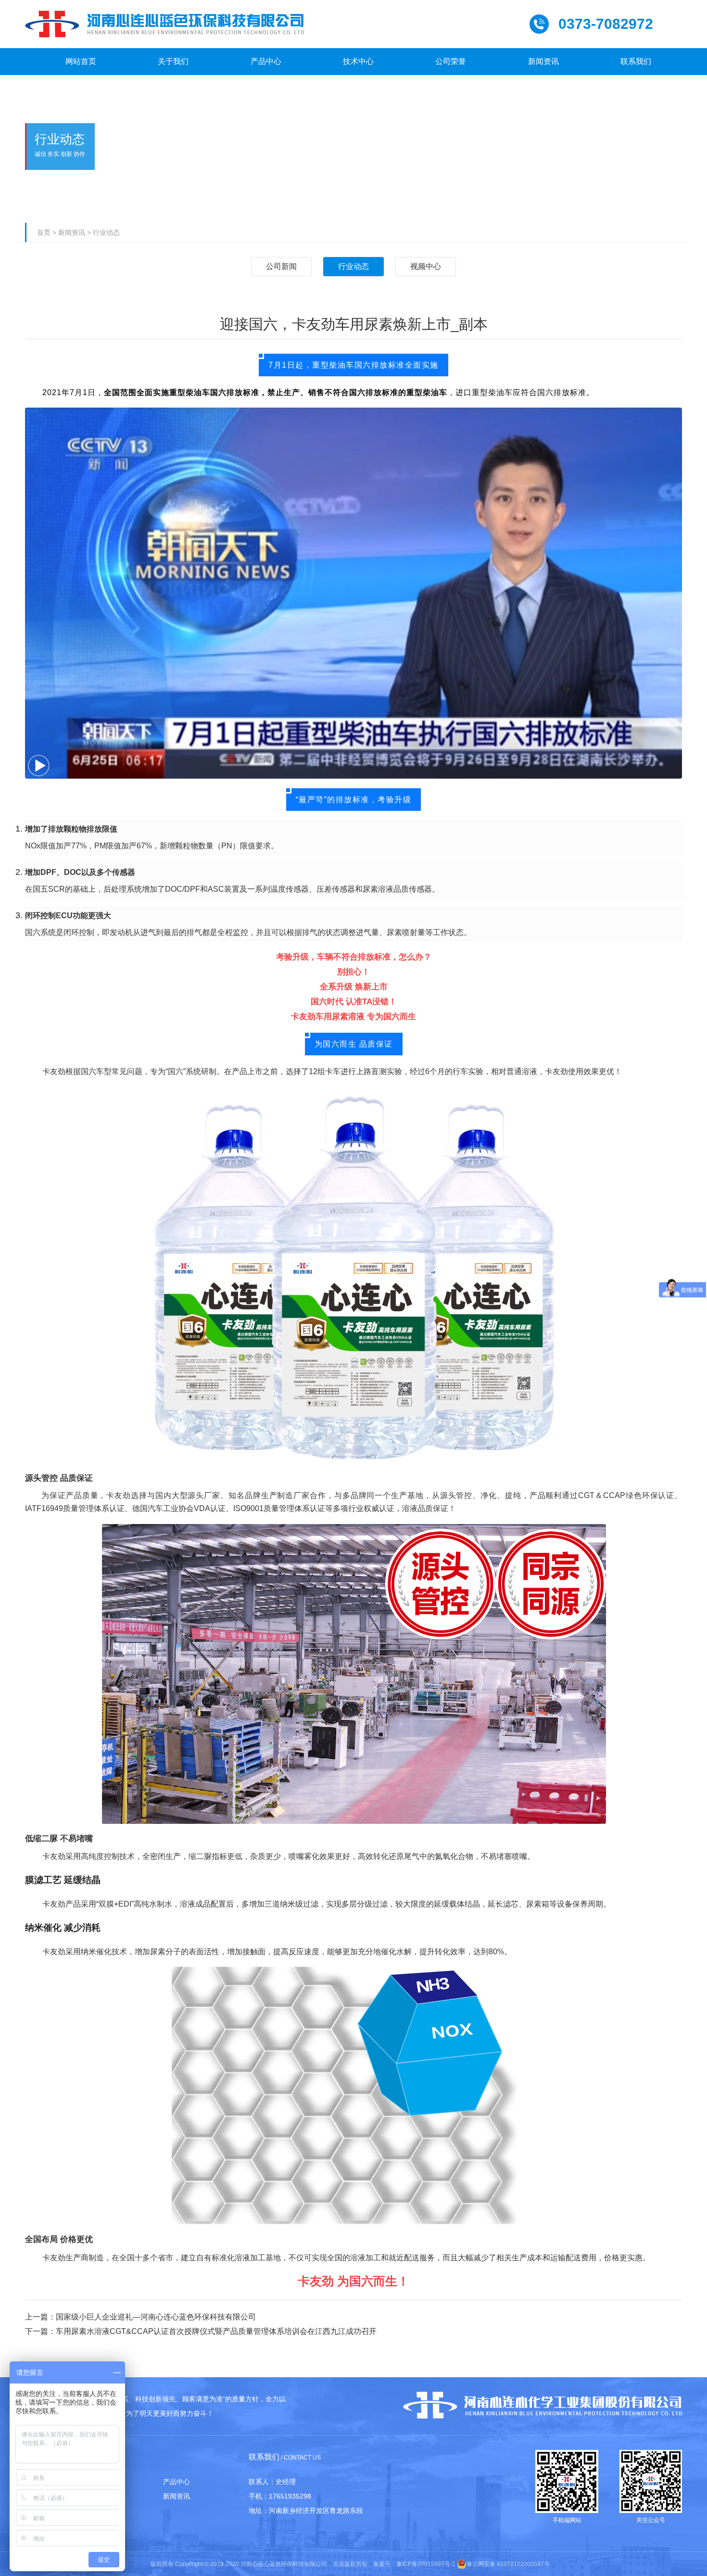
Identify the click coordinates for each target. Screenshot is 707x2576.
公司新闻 (281, 266)
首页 (44, 232)
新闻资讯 (72, 232)
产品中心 (177, 2482)
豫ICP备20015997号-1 (426, 2564)
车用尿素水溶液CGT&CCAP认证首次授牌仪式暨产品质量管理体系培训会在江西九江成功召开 (216, 2331)
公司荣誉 (107, 2496)
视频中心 (426, 266)
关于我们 (107, 2482)
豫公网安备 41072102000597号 (508, 2564)
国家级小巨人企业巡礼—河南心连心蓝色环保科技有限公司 (156, 2317)
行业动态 (106, 232)
